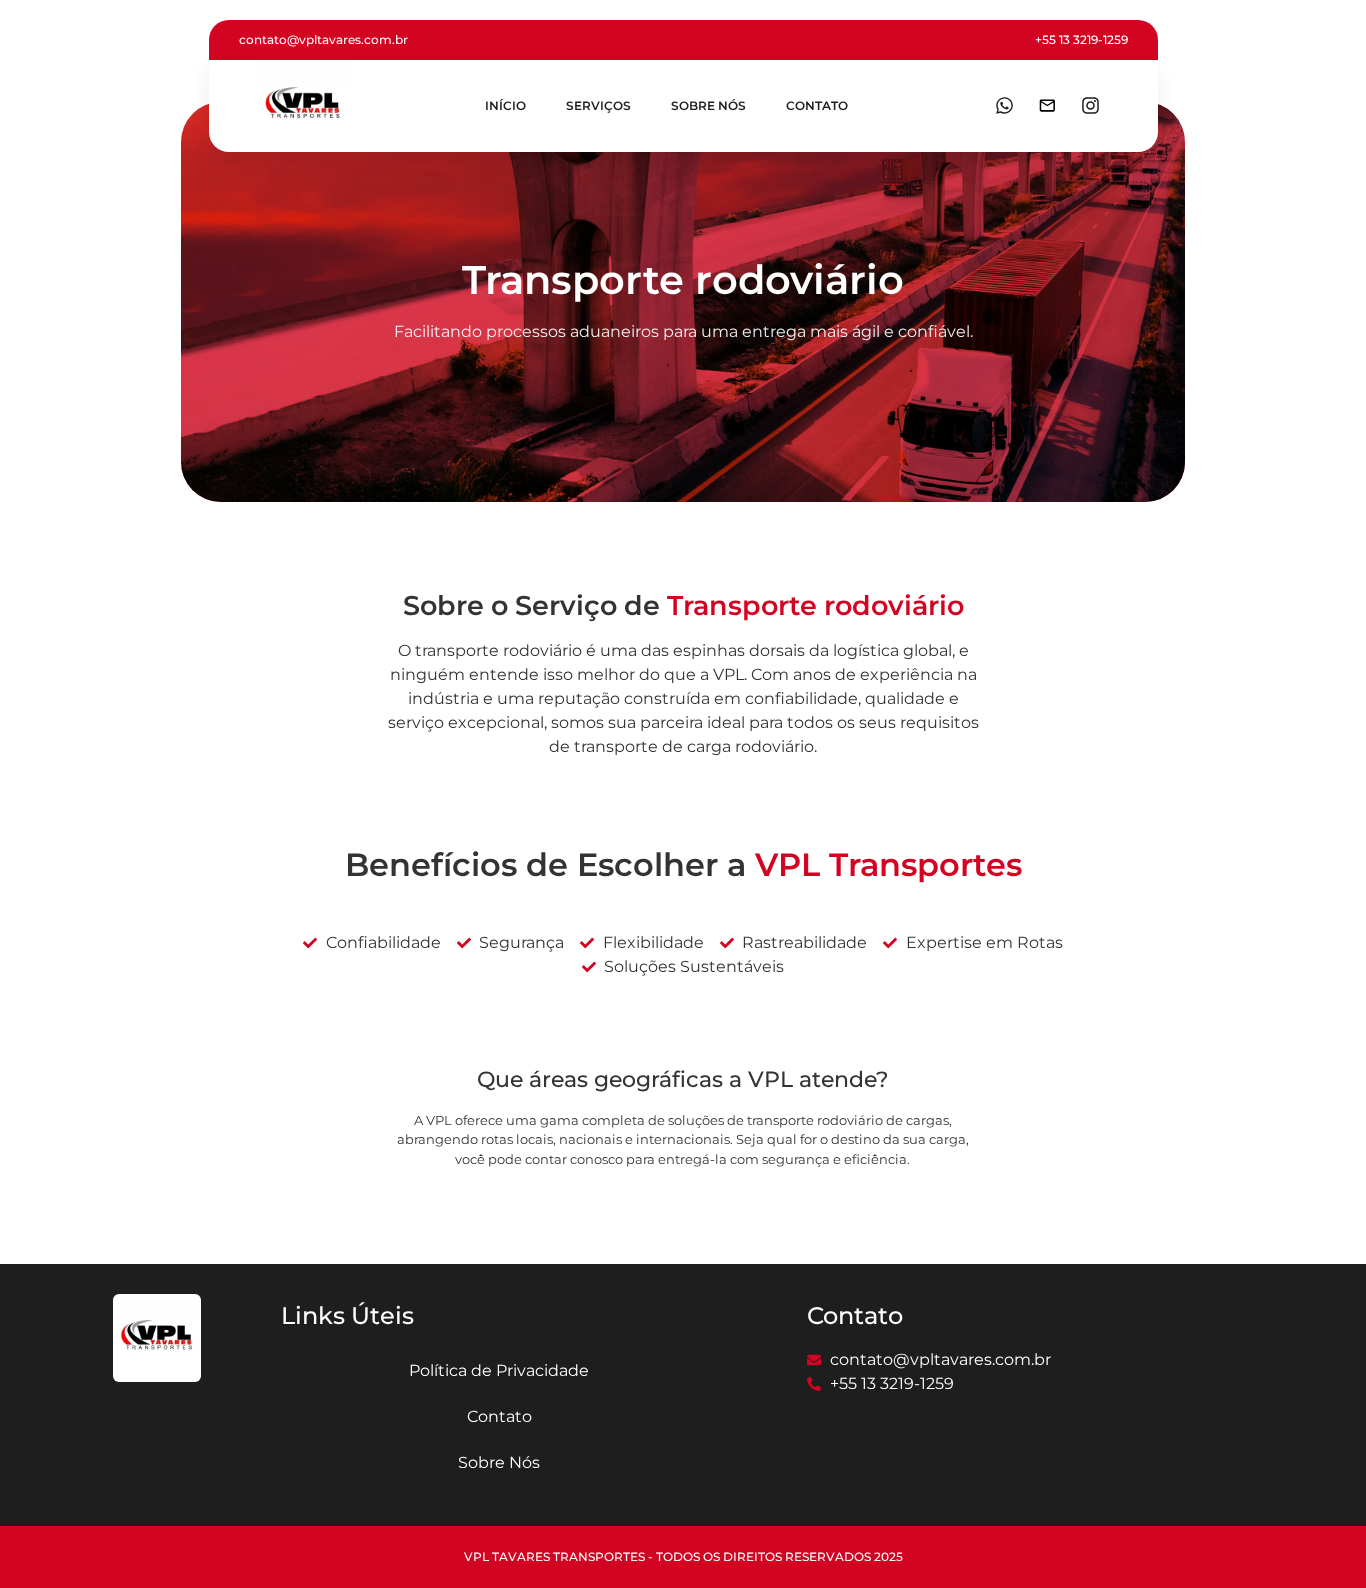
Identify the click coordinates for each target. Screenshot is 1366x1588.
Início (505, 105)
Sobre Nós (708, 105)
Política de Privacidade (499, 1370)
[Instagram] (1090, 106)
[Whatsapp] (1004, 106)
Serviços (598, 105)
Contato (817, 105)
